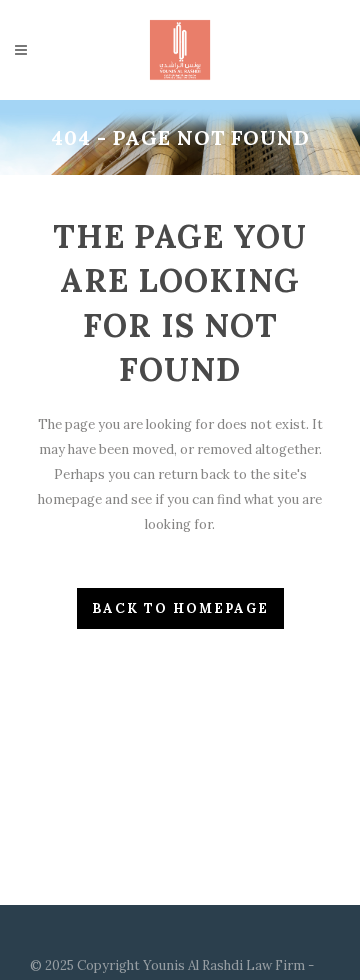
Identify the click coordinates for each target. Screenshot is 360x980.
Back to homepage (180, 608)
